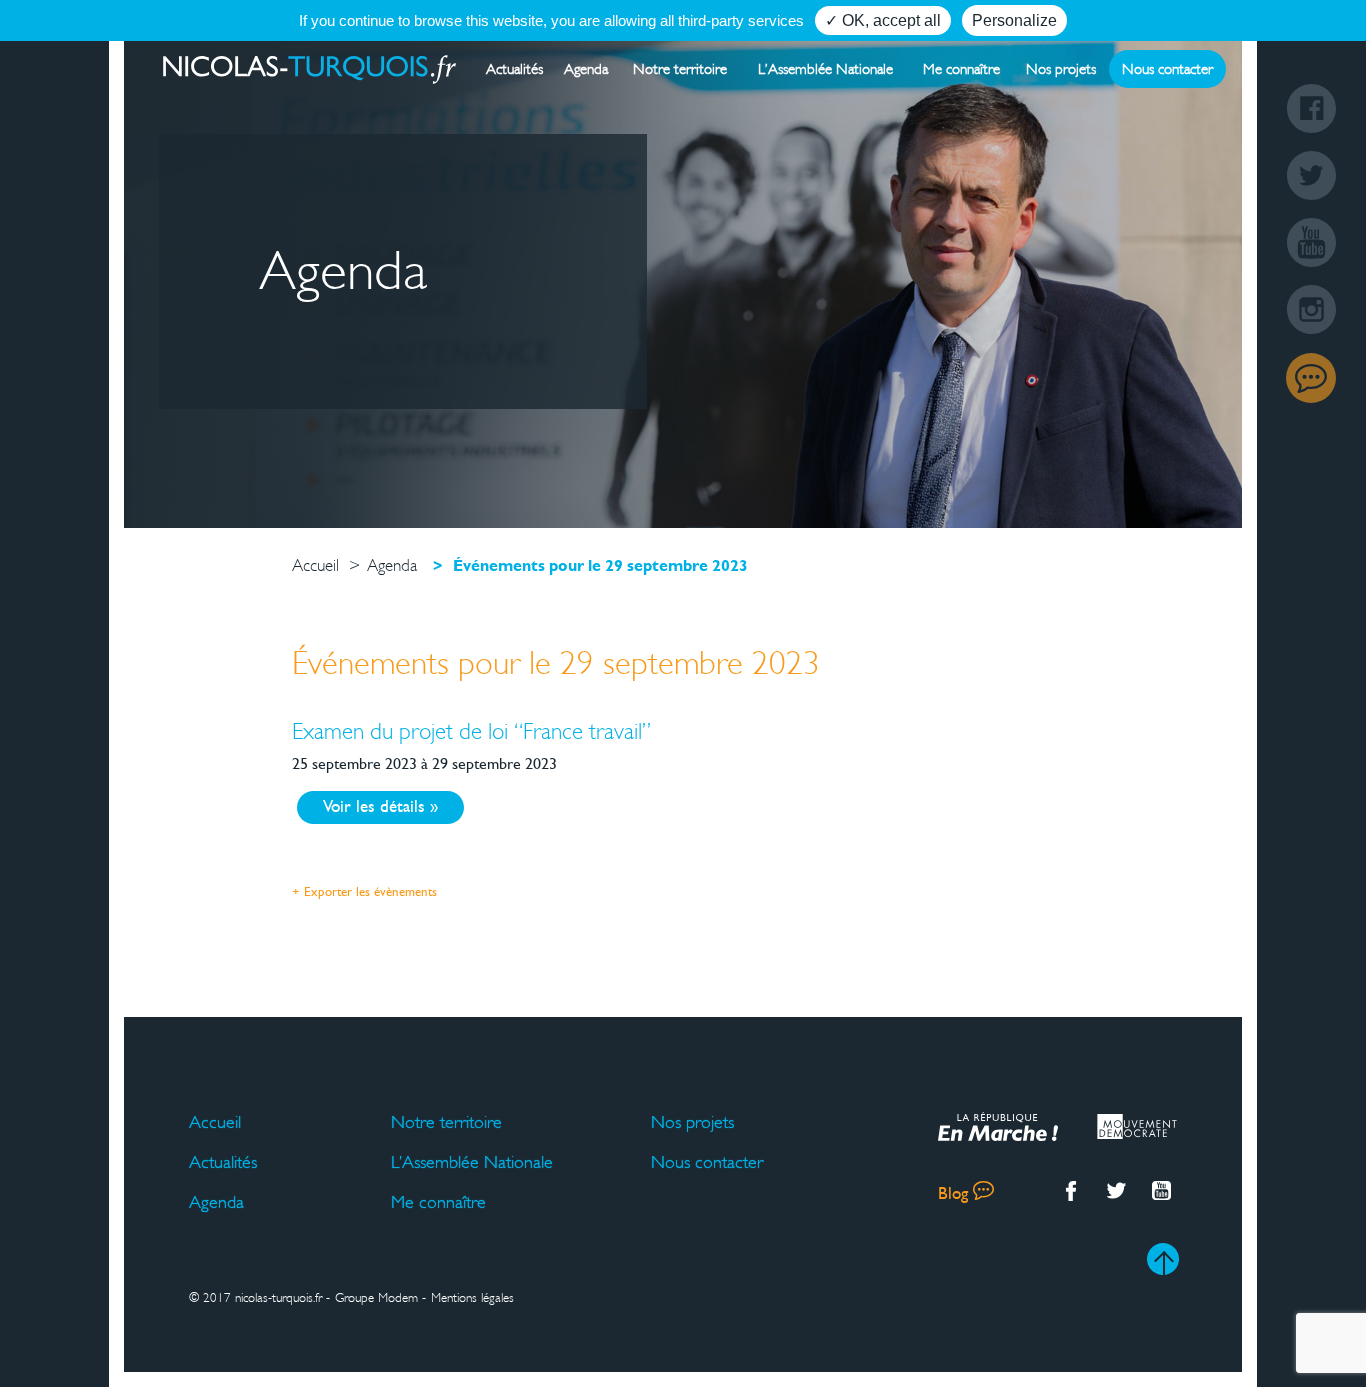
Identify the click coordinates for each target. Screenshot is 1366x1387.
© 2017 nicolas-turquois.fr (255, 1298)
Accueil (215, 1122)
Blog (1311, 378)
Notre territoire (680, 69)
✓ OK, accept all (883, 20)
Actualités (514, 69)
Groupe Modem (376, 1298)
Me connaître (961, 69)
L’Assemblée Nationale (825, 69)
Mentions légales (472, 1298)
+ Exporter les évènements (364, 893)
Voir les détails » (380, 808)
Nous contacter (1167, 69)
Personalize (1014, 20)
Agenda (586, 69)
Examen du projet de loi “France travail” (471, 731)
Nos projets (1061, 69)
